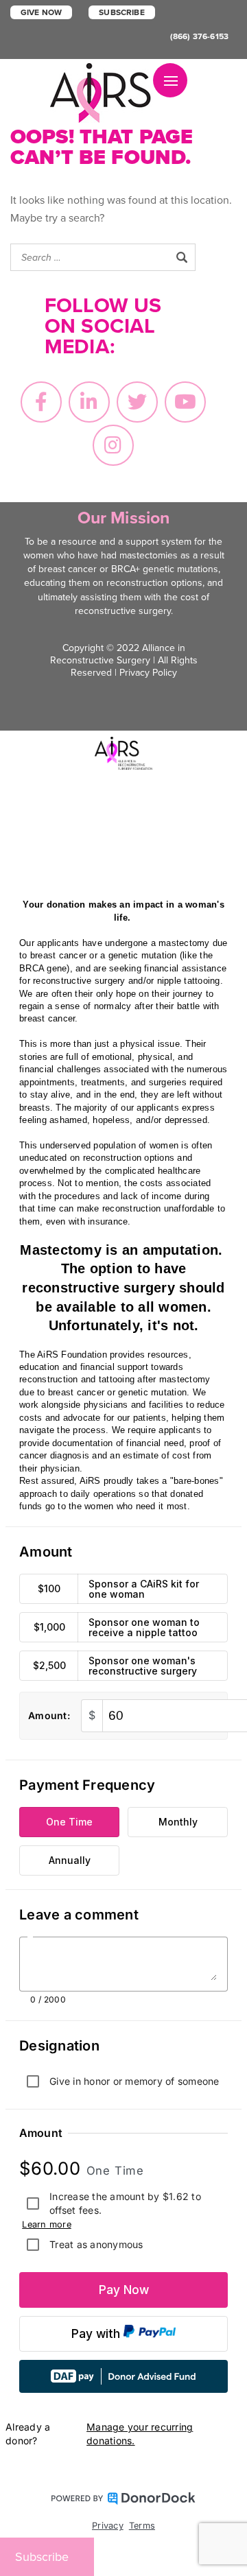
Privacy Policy (148, 673)
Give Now (41, 12)
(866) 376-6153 (199, 36)
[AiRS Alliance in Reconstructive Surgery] (102, 93)
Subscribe (121, 12)
